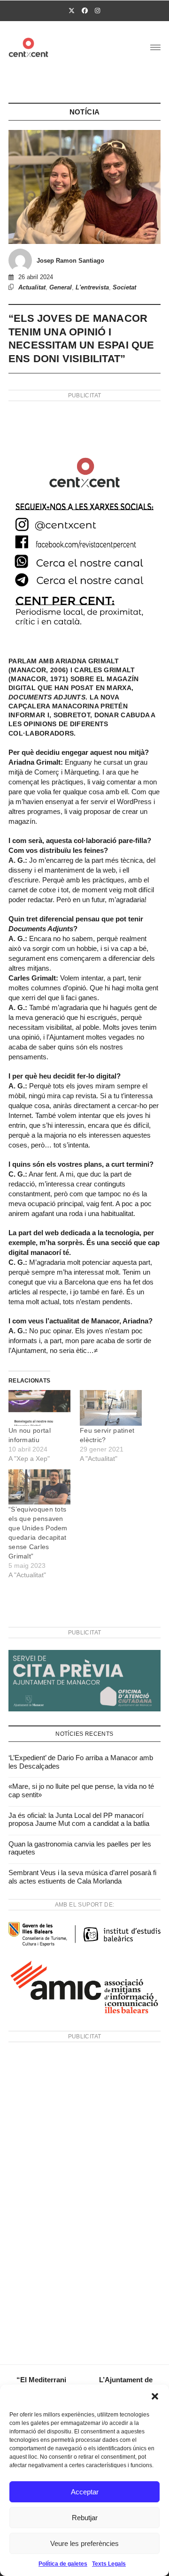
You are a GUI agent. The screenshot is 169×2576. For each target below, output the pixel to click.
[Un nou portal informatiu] (39, 1408)
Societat (124, 287)
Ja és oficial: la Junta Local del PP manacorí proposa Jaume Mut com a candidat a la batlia (79, 1820)
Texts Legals (109, 2564)
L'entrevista (92, 287)
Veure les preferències (84, 2543)
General (61, 287)
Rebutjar (85, 2518)
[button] (155, 2396)
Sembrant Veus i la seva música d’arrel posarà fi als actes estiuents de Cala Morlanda (82, 1877)
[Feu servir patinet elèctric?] (111, 1408)
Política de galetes (63, 2564)
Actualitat (32, 287)
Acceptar (85, 2492)
